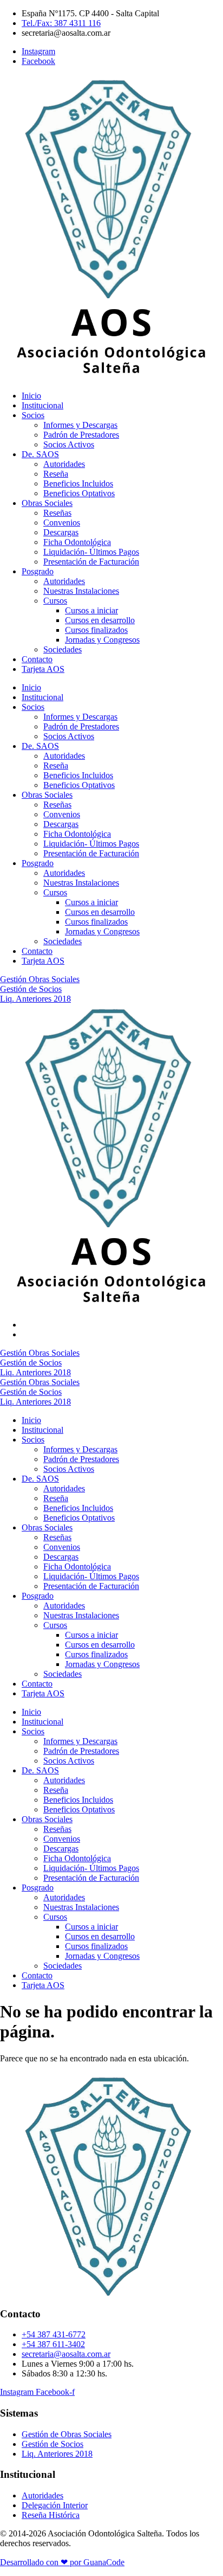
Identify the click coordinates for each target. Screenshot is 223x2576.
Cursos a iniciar (91, 610)
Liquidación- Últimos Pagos (91, 552)
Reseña (56, 474)
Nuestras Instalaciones (81, 591)
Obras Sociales (47, 503)
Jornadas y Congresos (102, 640)
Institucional (42, 405)
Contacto (37, 659)
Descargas (61, 532)
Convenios (62, 523)
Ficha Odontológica (77, 542)
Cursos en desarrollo (100, 620)
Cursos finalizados (96, 630)
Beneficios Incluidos (78, 483)
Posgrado (38, 571)
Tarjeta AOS (43, 669)
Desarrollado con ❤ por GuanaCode (62, 2562)
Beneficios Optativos (79, 493)
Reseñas (57, 513)
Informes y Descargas (80, 425)
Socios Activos (69, 444)
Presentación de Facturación (91, 562)
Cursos (55, 601)
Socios (33, 415)
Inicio (31, 396)
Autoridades (64, 464)
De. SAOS (40, 454)
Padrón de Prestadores (81, 435)
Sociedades (63, 649)
